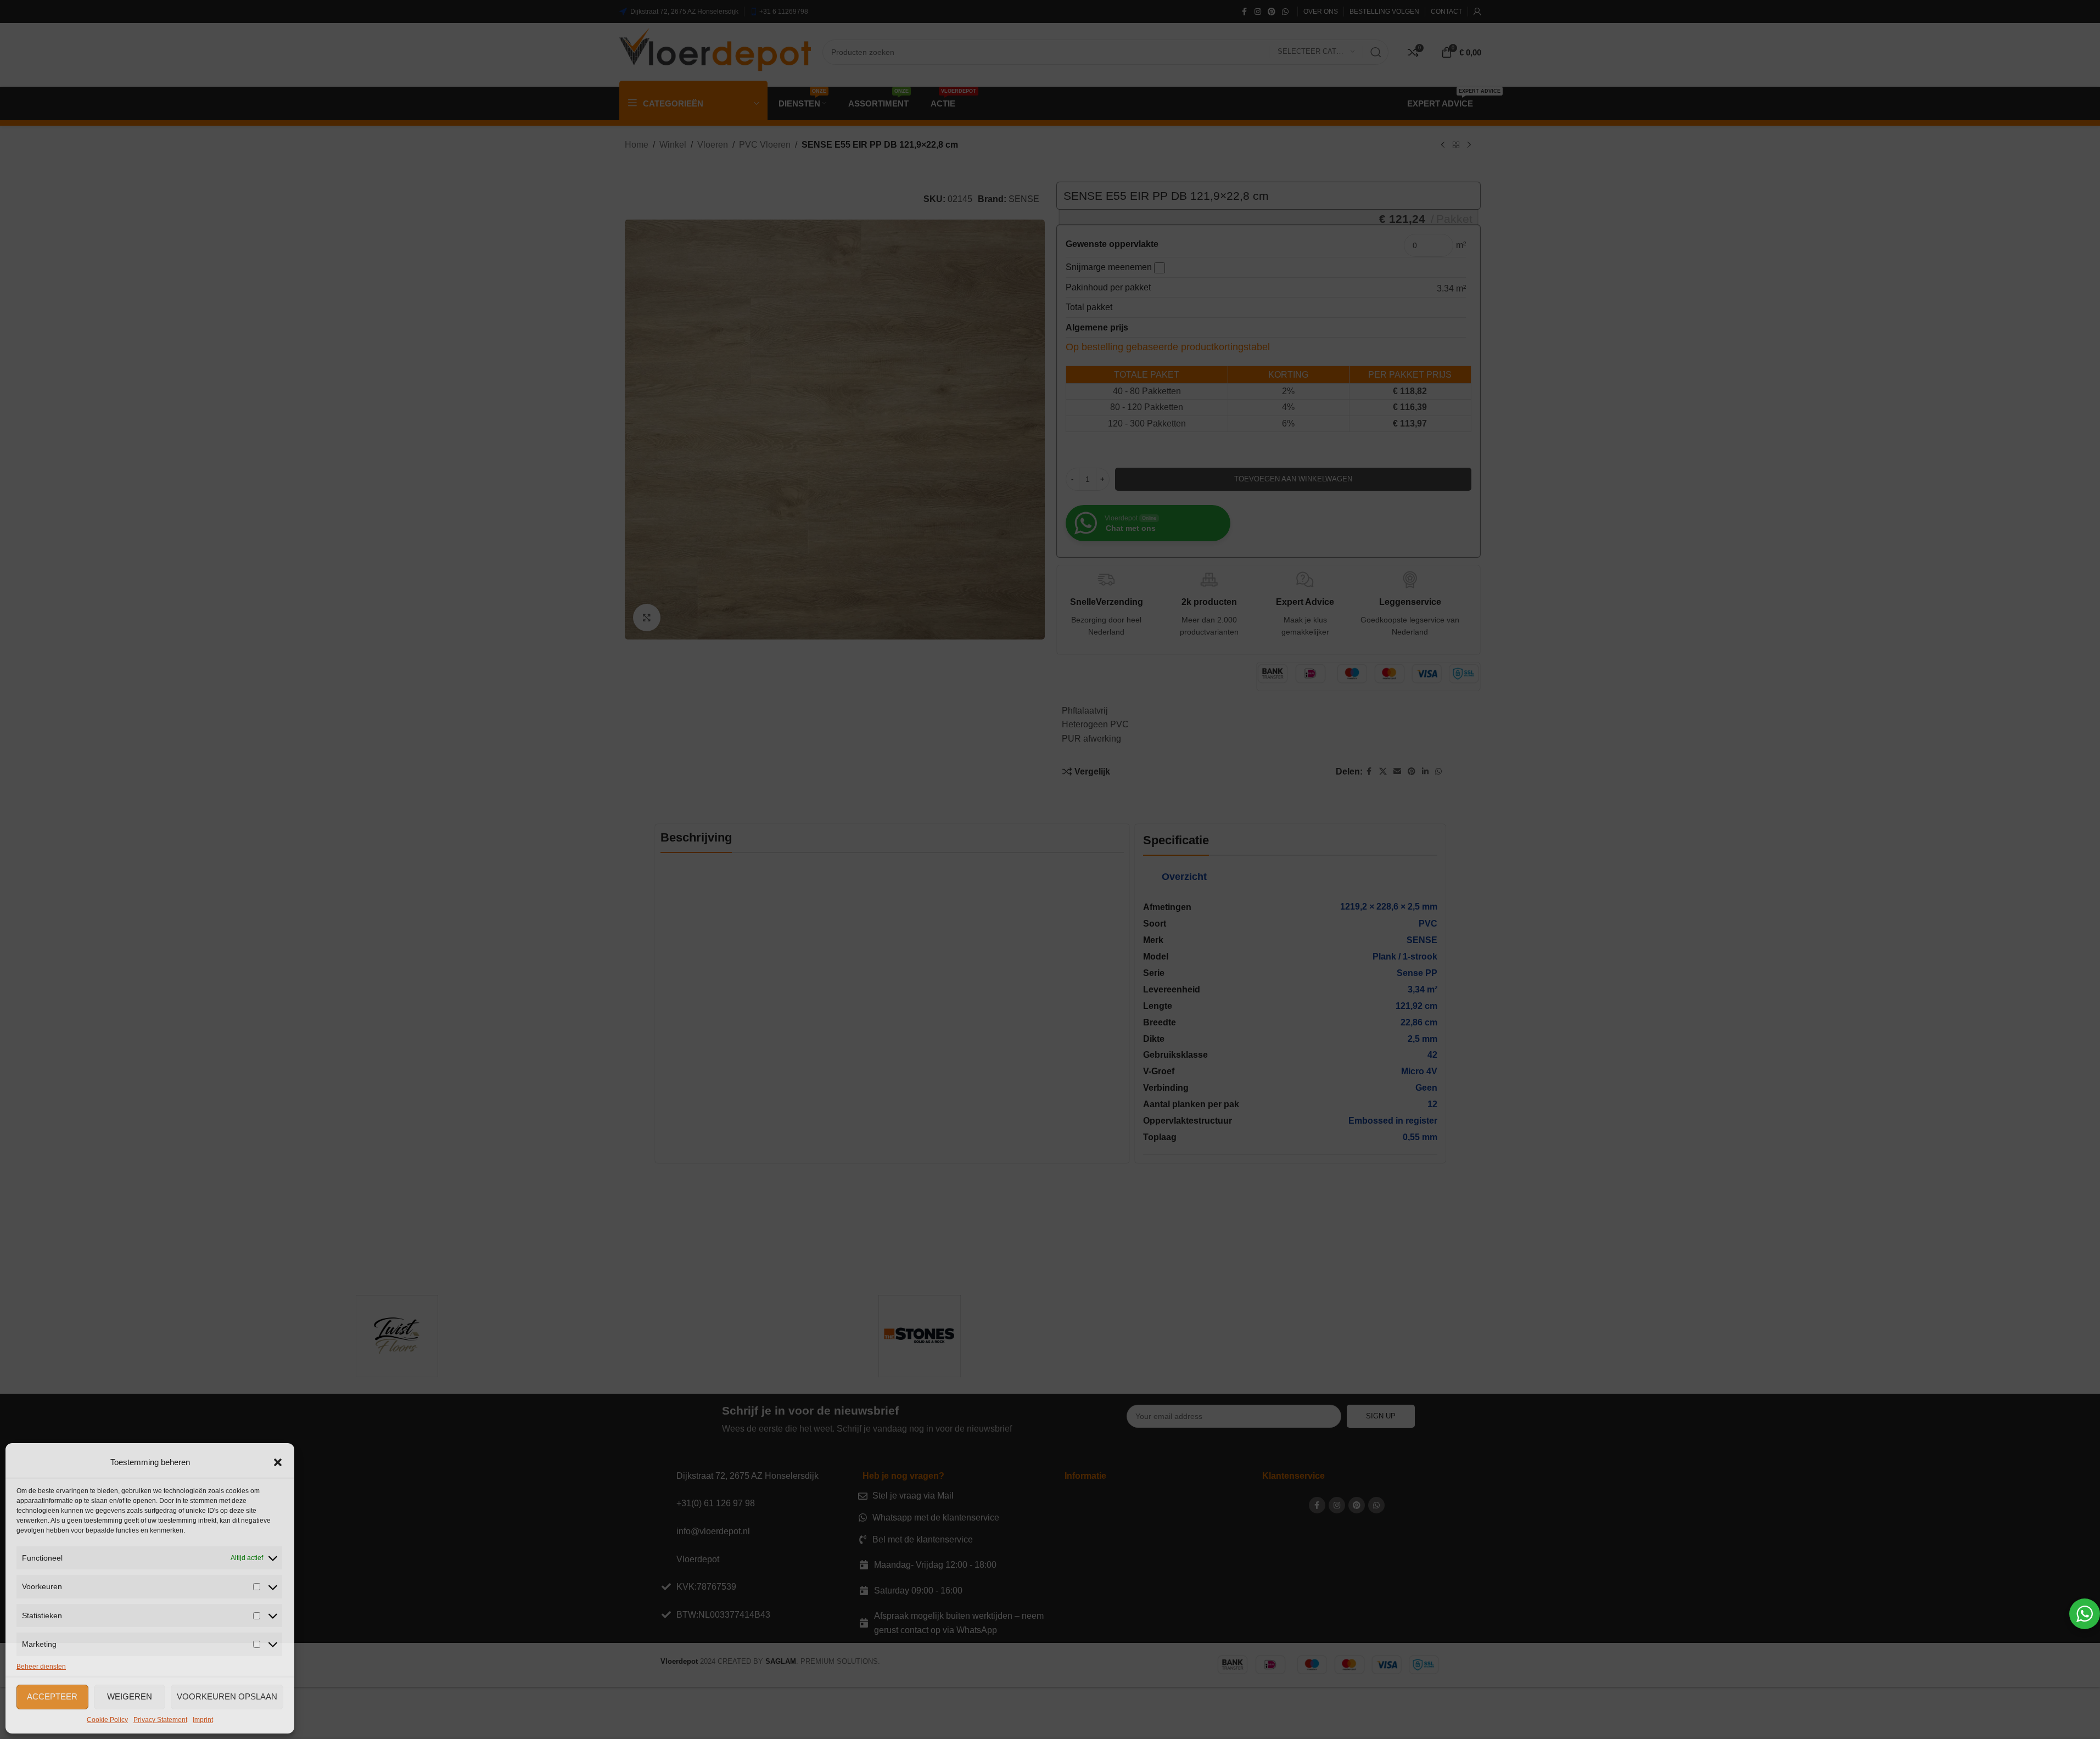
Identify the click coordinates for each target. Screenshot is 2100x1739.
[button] (278, 1462)
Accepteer (52, 1696)
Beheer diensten (41, 1667)
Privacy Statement (160, 1720)
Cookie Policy (107, 1720)
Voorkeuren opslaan (227, 1696)
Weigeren (130, 1696)
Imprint (203, 1720)
